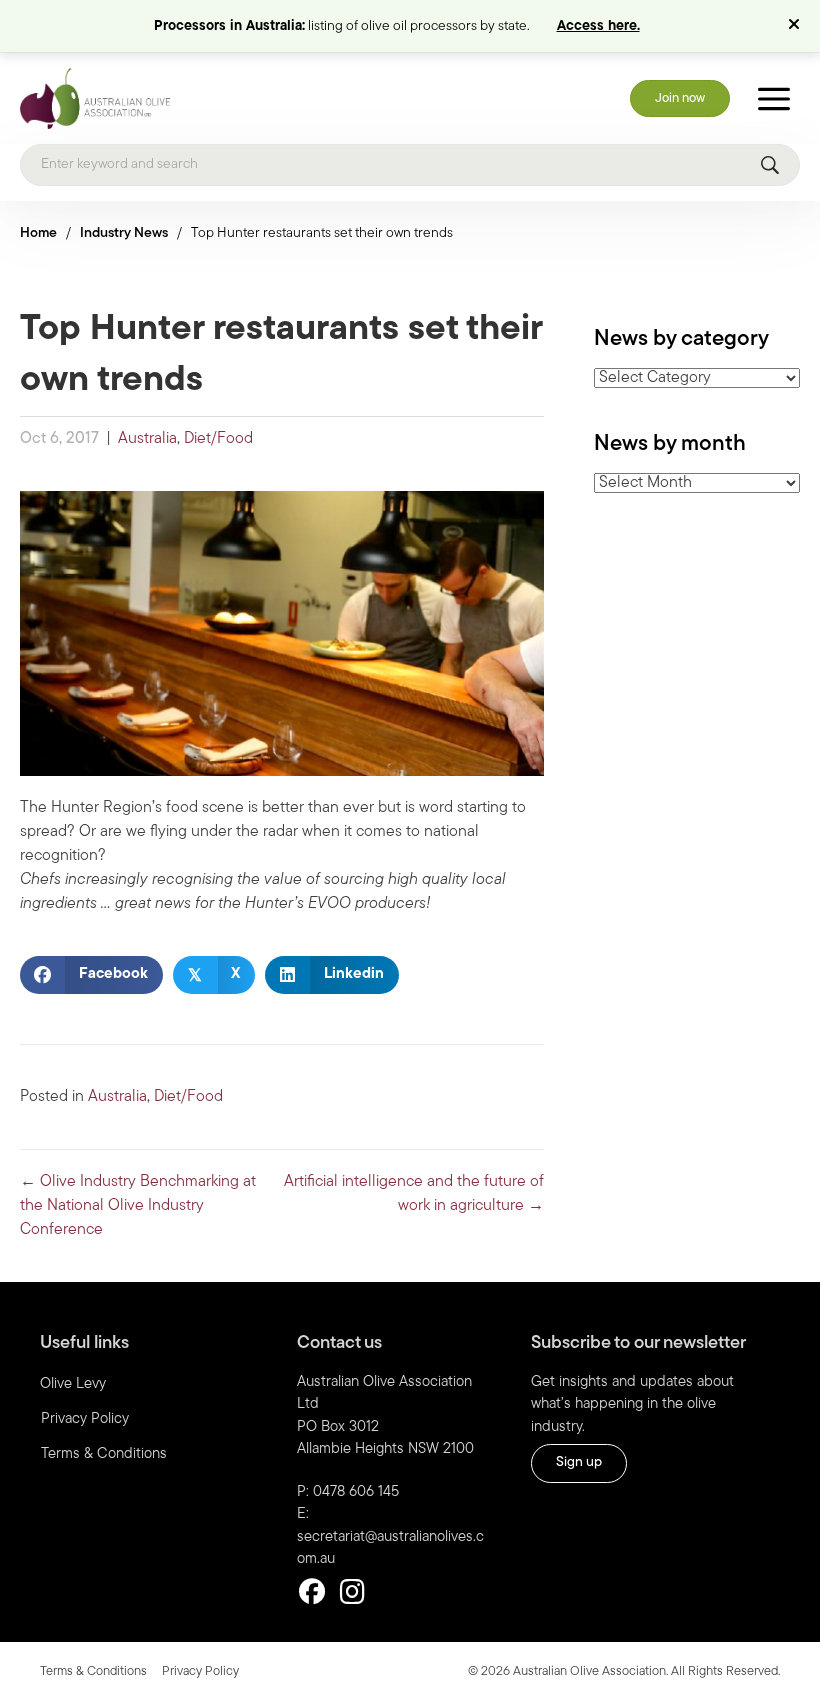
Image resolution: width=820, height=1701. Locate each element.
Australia (147, 439)
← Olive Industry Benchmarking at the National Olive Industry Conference (138, 1206)
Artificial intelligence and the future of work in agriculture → (414, 1194)
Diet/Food (218, 439)
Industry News (124, 233)
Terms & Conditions (104, 1454)
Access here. (598, 26)
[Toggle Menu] (774, 98)
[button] (796, 26)
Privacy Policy (85, 1419)
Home (38, 233)
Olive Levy (73, 1384)
